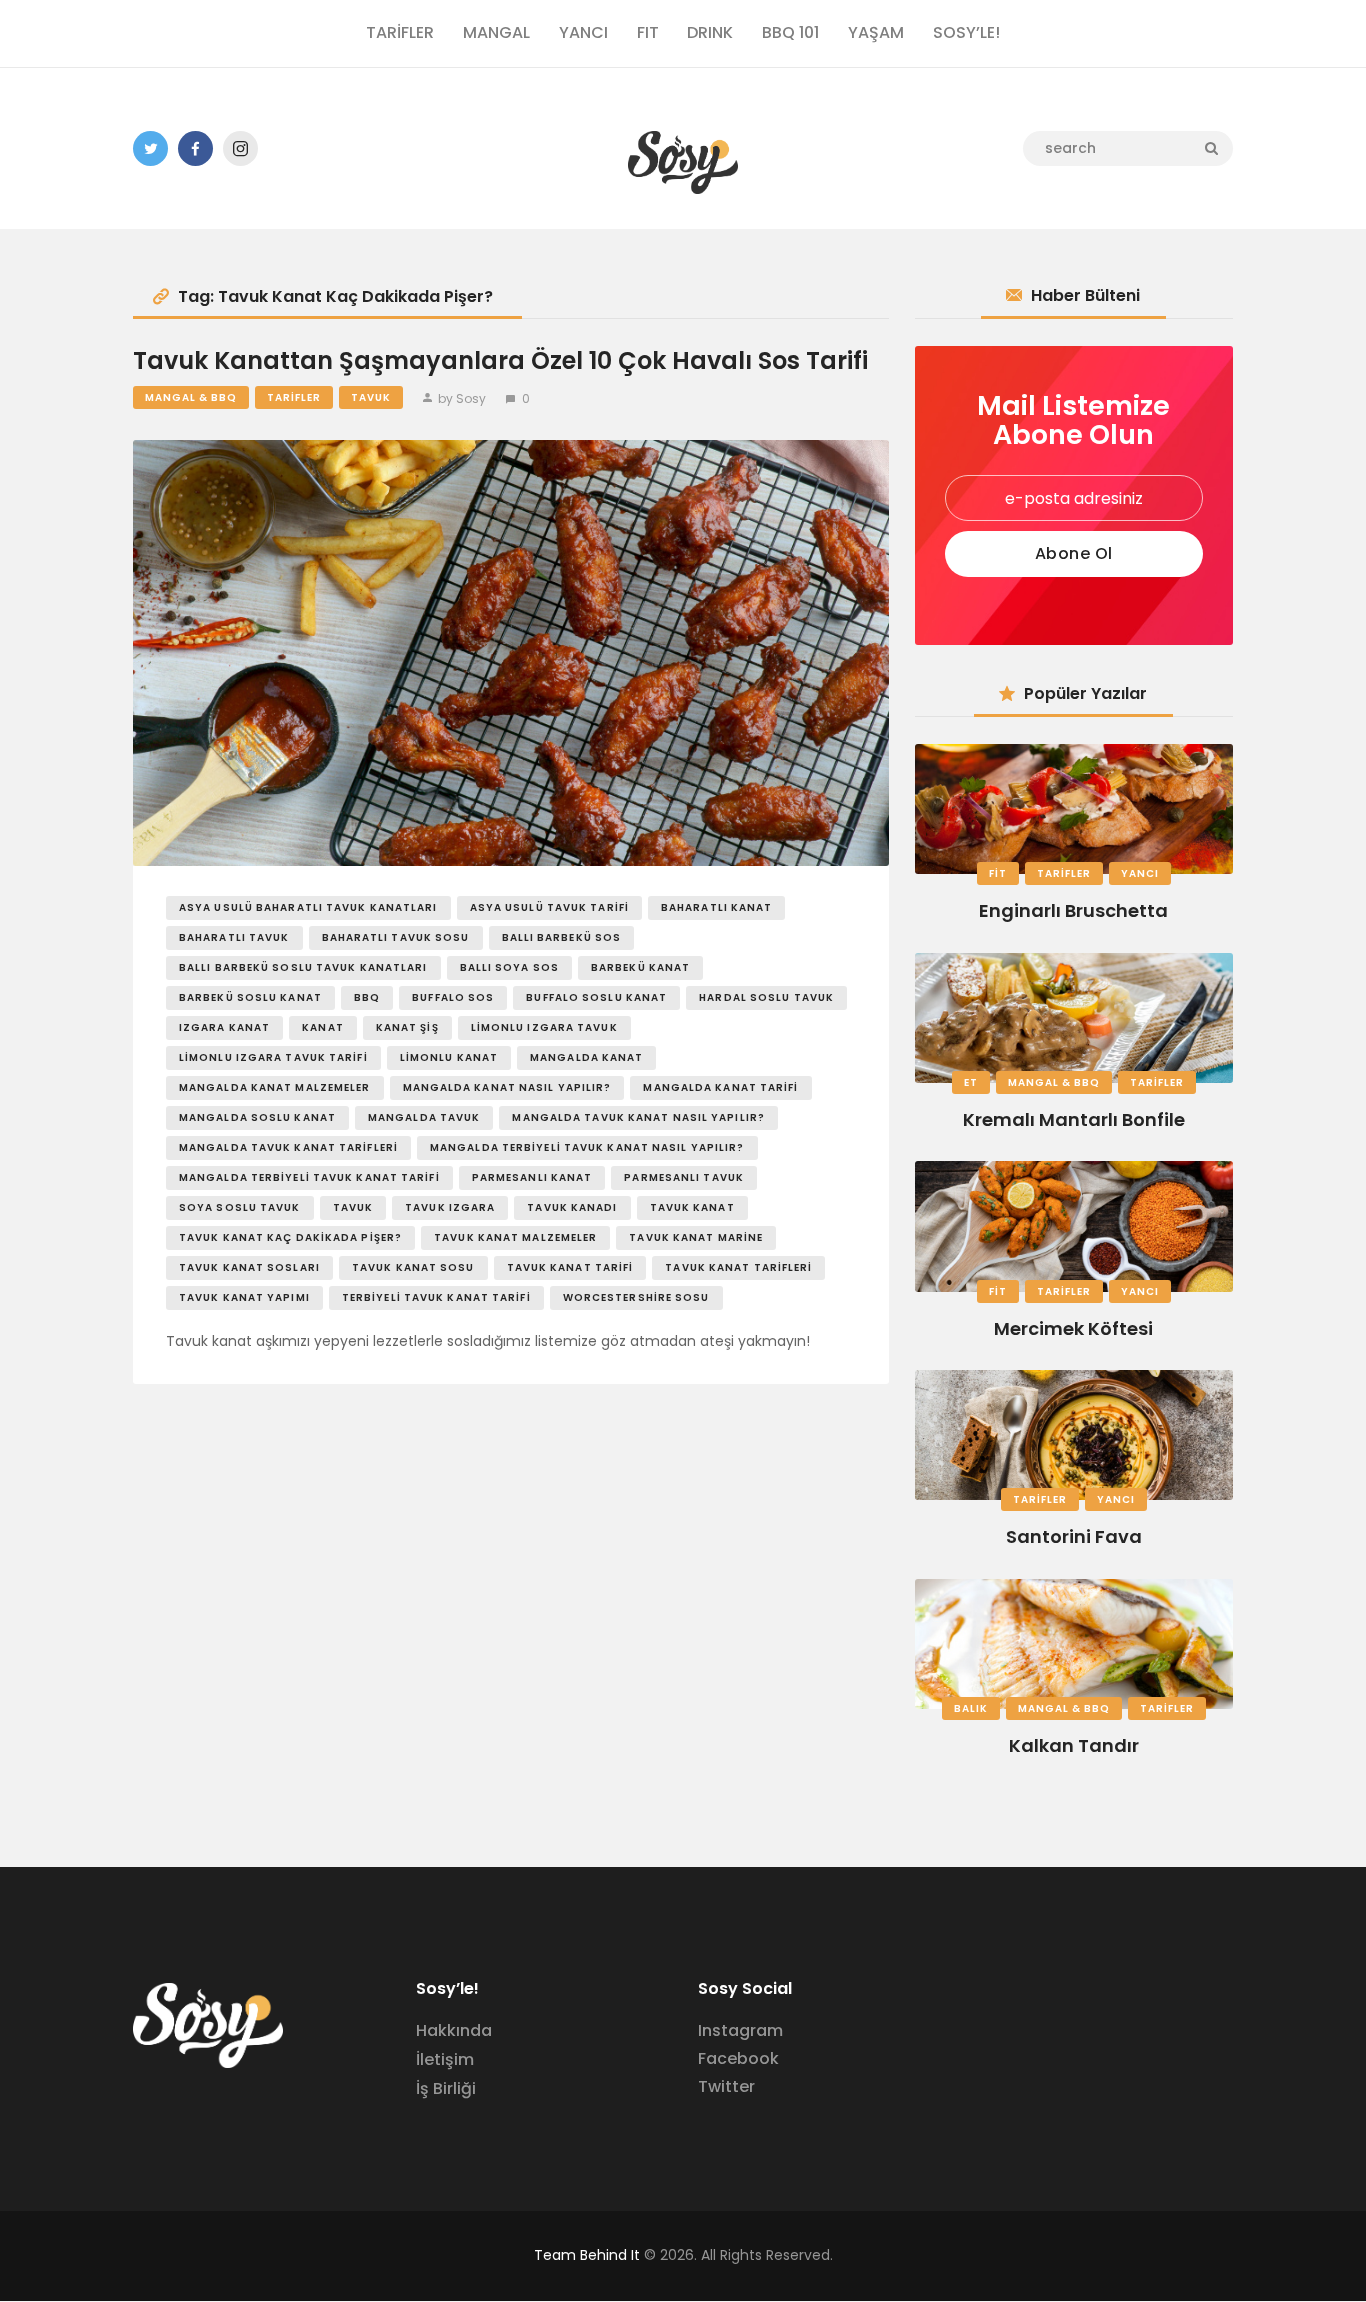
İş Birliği (446, 2088)
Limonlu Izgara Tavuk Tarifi (273, 1057)
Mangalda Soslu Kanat (257, 1117)
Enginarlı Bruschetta (1073, 910)
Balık (971, 1708)
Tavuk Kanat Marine (696, 1237)
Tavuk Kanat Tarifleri (738, 1267)
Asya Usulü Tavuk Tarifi (549, 907)
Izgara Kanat (224, 1027)
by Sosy (462, 398)
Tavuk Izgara (450, 1207)
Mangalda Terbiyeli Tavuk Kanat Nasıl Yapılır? (587, 1147)
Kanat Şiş (407, 1027)
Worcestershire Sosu (636, 1297)
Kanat (323, 1027)
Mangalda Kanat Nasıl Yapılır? (507, 1087)
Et (971, 1082)
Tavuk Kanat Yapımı (244, 1297)
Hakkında (454, 2030)
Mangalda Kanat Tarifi (720, 1087)
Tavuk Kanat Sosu (413, 1267)
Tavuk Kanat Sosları (249, 1267)
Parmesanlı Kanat (532, 1177)
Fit (998, 873)
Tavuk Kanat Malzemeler (515, 1237)
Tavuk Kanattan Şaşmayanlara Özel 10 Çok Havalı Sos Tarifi (500, 361)
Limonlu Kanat (449, 1057)
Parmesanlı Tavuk (684, 1177)
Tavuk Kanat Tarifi (570, 1267)
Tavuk (371, 397)
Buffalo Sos (453, 997)
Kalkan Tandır (1074, 1745)
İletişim (445, 2059)
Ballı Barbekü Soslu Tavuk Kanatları (303, 967)
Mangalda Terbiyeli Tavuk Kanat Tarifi (309, 1177)
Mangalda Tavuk (424, 1117)
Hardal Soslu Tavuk (766, 997)
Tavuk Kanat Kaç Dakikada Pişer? (290, 1237)
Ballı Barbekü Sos (562, 937)
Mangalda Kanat (586, 1057)
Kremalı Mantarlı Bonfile (1074, 1119)
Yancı (1140, 873)
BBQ (367, 997)
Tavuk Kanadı (572, 1207)
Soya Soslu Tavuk (240, 1207)
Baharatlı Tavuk (234, 937)
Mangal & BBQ (191, 397)
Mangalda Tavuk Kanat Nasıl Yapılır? (638, 1117)
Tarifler (294, 397)
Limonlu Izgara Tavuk (544, 1027)
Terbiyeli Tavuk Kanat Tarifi (436, 1297)
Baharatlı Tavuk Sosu (396, 937)
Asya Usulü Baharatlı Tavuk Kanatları (308, 907)
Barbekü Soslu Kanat (250, 997)
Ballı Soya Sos (509, 967)
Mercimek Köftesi (1073, 1328)
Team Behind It (587, 2255)
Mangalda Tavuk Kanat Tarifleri (288, 1147)
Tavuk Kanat (692, 1207)
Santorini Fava (1074, 1536)
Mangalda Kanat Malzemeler (275, 1087)
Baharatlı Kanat (717, 907)
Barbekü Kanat (640, 967)
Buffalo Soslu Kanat (596, 997)
